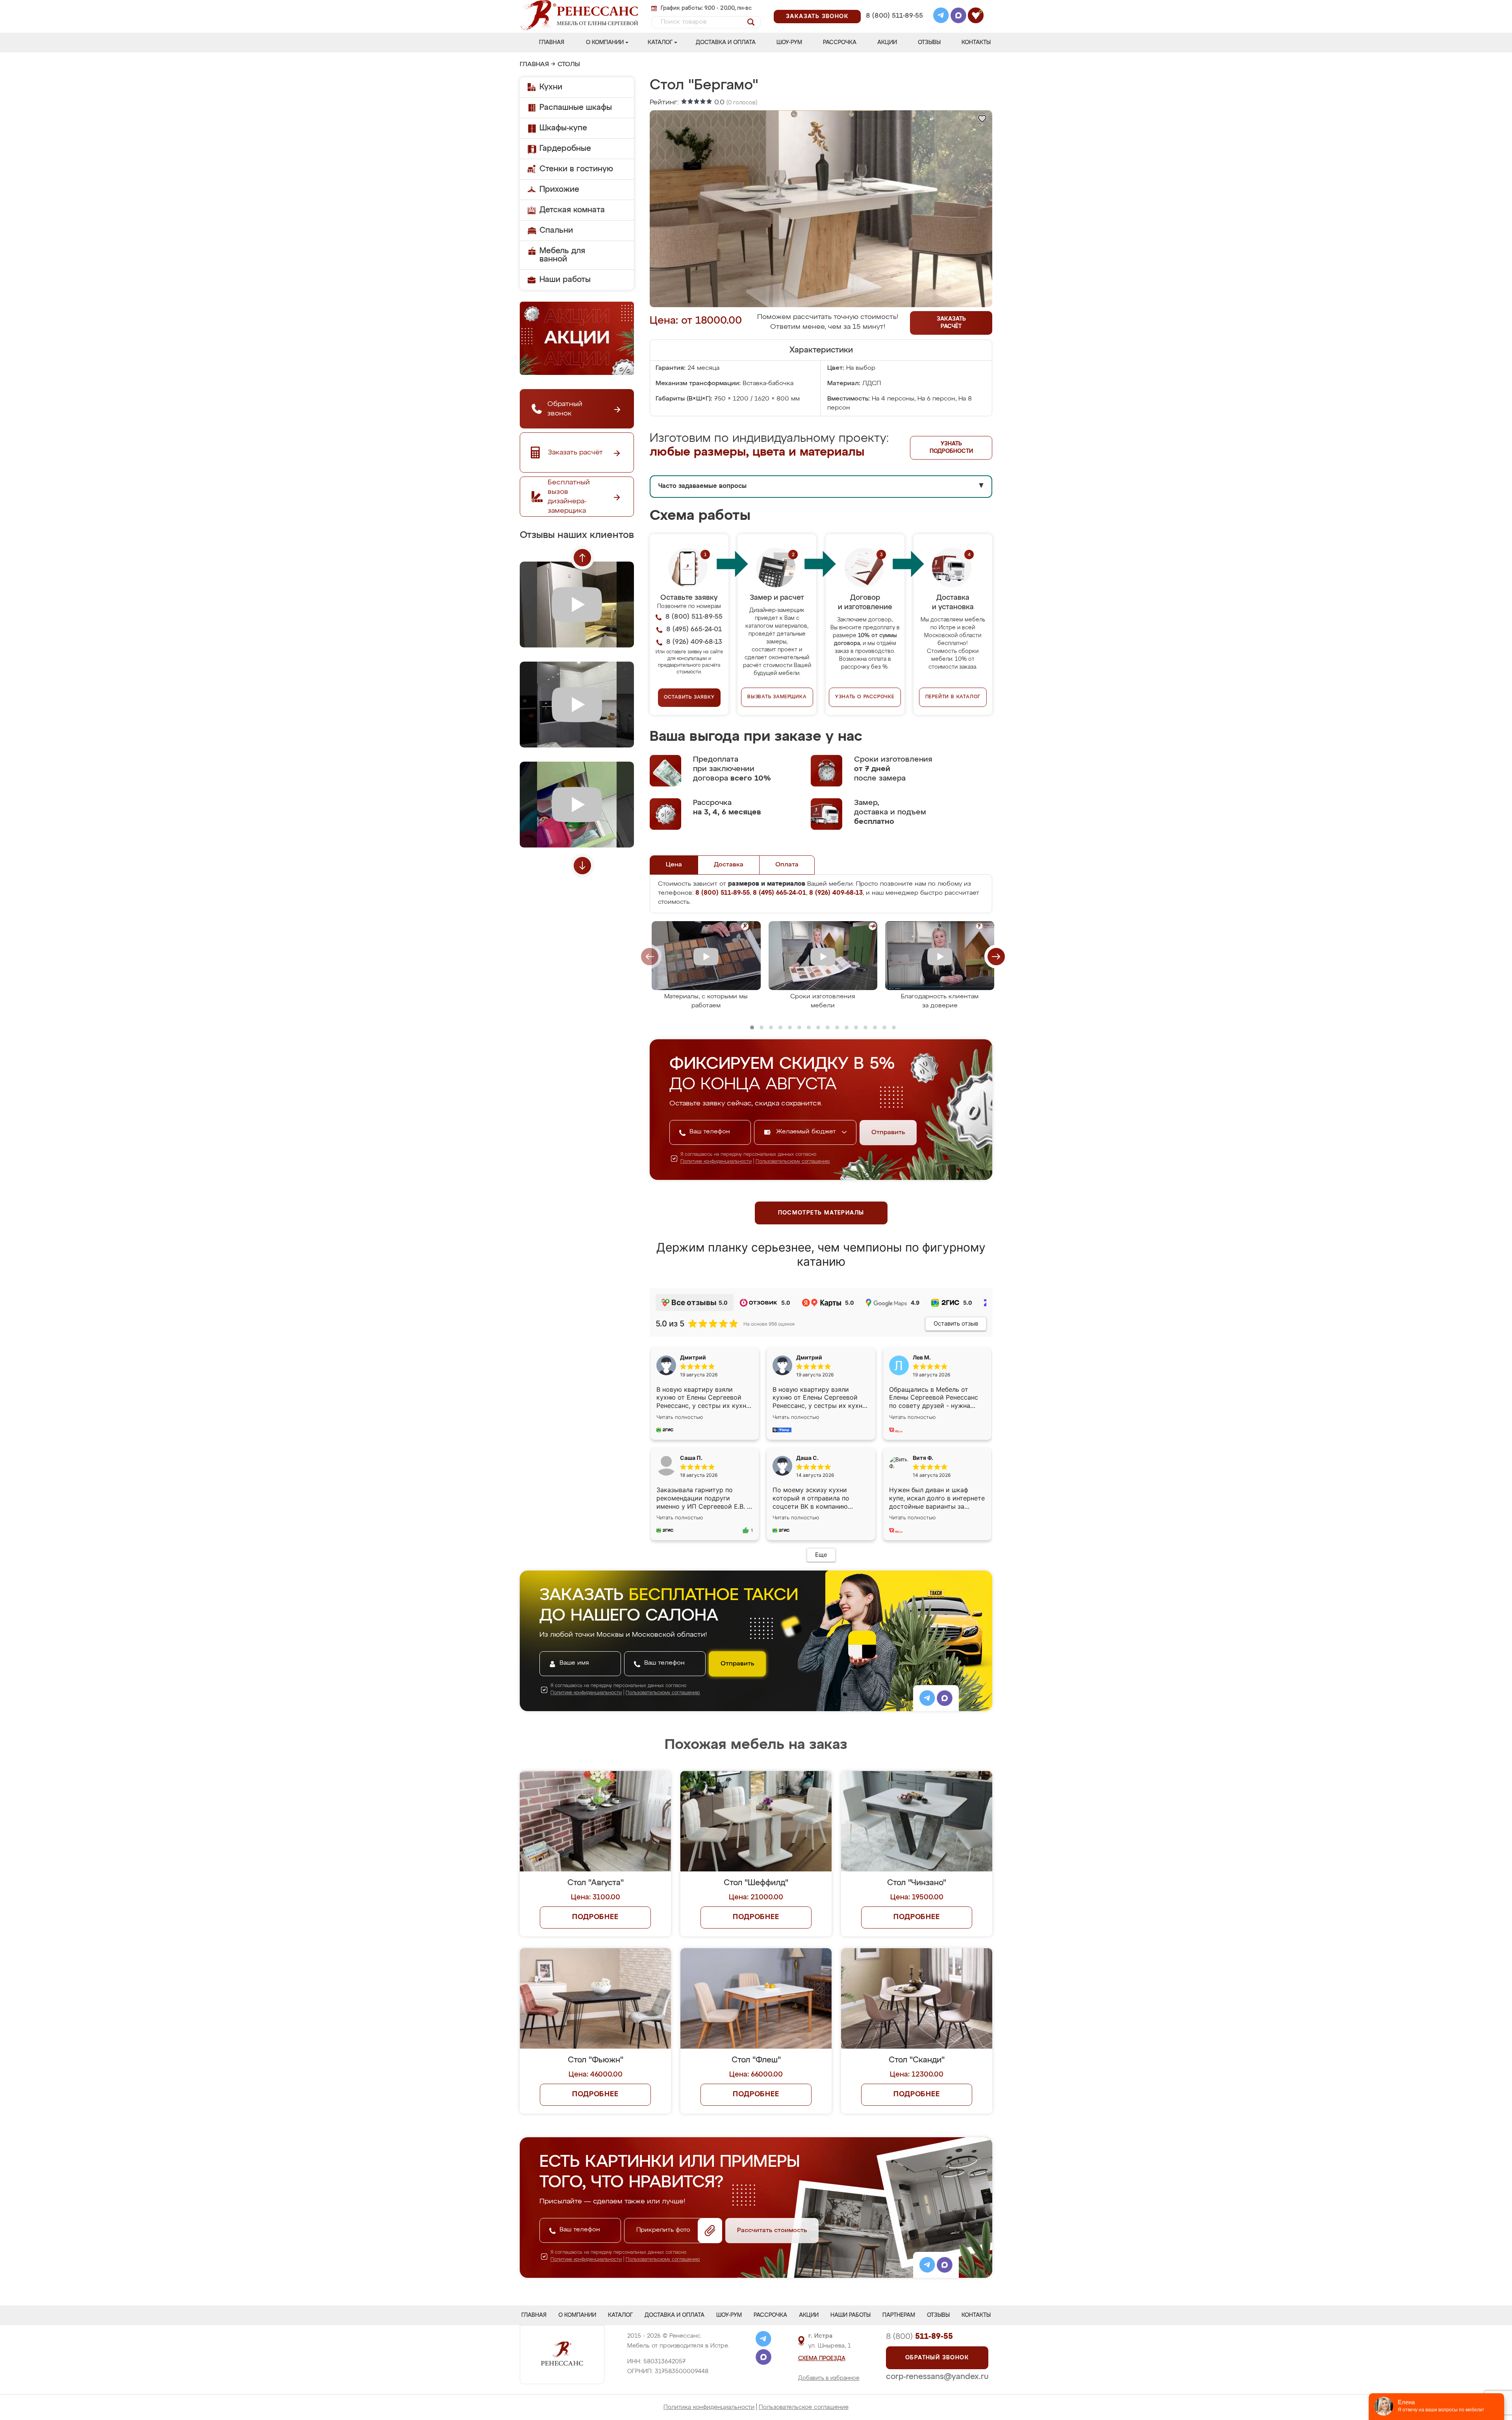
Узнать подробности (951, 448)
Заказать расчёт (951, 323)
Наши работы (565, 280)
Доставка (729, 865)
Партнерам (899, 2315)
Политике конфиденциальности (716, 1162)
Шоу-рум (789, 43)
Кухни (551, 87)
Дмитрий (809, 1357)
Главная (552, 43)
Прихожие (559, 189)
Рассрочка (840, 43)
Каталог (660, 43)
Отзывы (929, 43)
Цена (674, 865)
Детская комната (572, 210)
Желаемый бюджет (807, 1132)
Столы (569, 65)
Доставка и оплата (726, 43)
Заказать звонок (817, 17)
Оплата (787, 865)
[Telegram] (941, 17)
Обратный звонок (937, 2358)
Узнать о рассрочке (865, 697)
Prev (582, 558)
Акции (887, 43)
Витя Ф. (923, 1458)
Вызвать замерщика (777, 697)
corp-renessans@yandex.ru (937, 2377)
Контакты (976, 43)
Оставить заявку (689, 697)
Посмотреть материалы (821, 1213)
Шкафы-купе (563, 128)
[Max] (958, 17)
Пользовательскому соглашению (793, 1162)
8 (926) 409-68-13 (894, 26)
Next (582, 866)
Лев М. (922, 1357)
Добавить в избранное (829, 2378)
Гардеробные (565, 148)
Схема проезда (822, 2359)
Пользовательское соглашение (804, 2407)
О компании (605, 43)
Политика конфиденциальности (709, 2407)
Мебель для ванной (562, 255)
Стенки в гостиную (576, 169)
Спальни (556, 230)
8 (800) (919, 2337)
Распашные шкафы (576, 108)
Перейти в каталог (953, 697)
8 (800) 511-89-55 (894, 16)
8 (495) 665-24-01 (894, 6)
